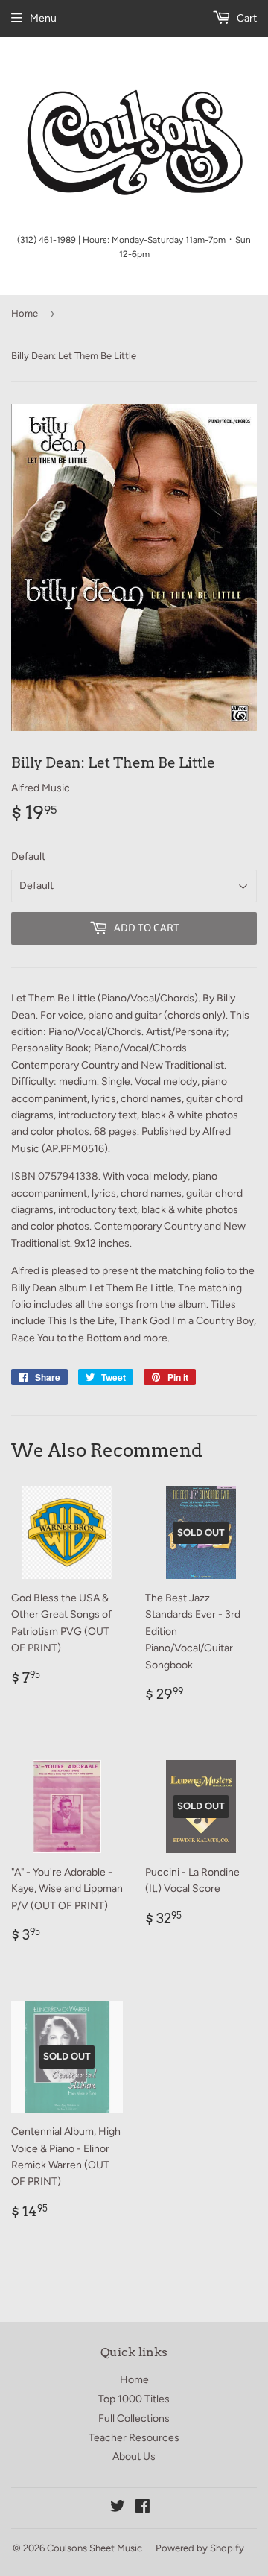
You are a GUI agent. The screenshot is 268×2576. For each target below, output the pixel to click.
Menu (43, 18)
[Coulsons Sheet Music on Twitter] (118, 2509)
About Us (134, 2456)
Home (25, 313)
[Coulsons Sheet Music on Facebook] (143, 2509)
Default (28, 857)
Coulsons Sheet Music (95, 2548)
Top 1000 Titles (134, 2399)
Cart (246, 18)
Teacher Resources (134, 2438)
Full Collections (134, 2418)
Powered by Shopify (200, 2548)
